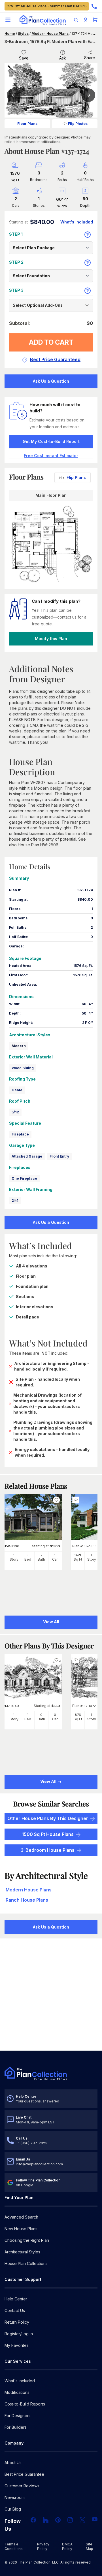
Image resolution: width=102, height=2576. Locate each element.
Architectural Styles (22, 2252)
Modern (19, 1046)
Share (90, 58)
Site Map (90, 2546)
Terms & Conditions (14, 2546)
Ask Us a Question (51, 381)
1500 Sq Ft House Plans (48, 1834)
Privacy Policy (43, 2546)
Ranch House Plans (27, 1900)
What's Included (20, 2381)
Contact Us (15, 2310)
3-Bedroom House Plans (48, 1850)
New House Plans (21, 2229)
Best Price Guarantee (24, 2474)
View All (49, 1781)
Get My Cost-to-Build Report (51, 441)
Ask (63, 58)
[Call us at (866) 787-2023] (94, 6)
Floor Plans (27, 124)
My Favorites (17, 2345)
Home (10, 34)
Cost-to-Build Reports (25, 2404)
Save (24, 58)
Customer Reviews (22, 2486)
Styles (23, 34)
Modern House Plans (50, 34)
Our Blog (13, 2509)
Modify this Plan (51, 639)
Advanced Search (21, 2217)
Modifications (17, 2392)
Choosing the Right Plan (27, 2240)
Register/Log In (19, 2334)
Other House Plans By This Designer (48, 1818)
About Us (13, 2463)
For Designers (18, 2416)
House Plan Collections (26, 2263)
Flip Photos (78, 124)
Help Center (16, 2299)
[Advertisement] (51, 1995)
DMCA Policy (67, 2546)
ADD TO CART (51, 342)
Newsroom (15, 2497)
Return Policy (17, 2322)
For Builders (16, 2427)
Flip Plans (76, 477)
